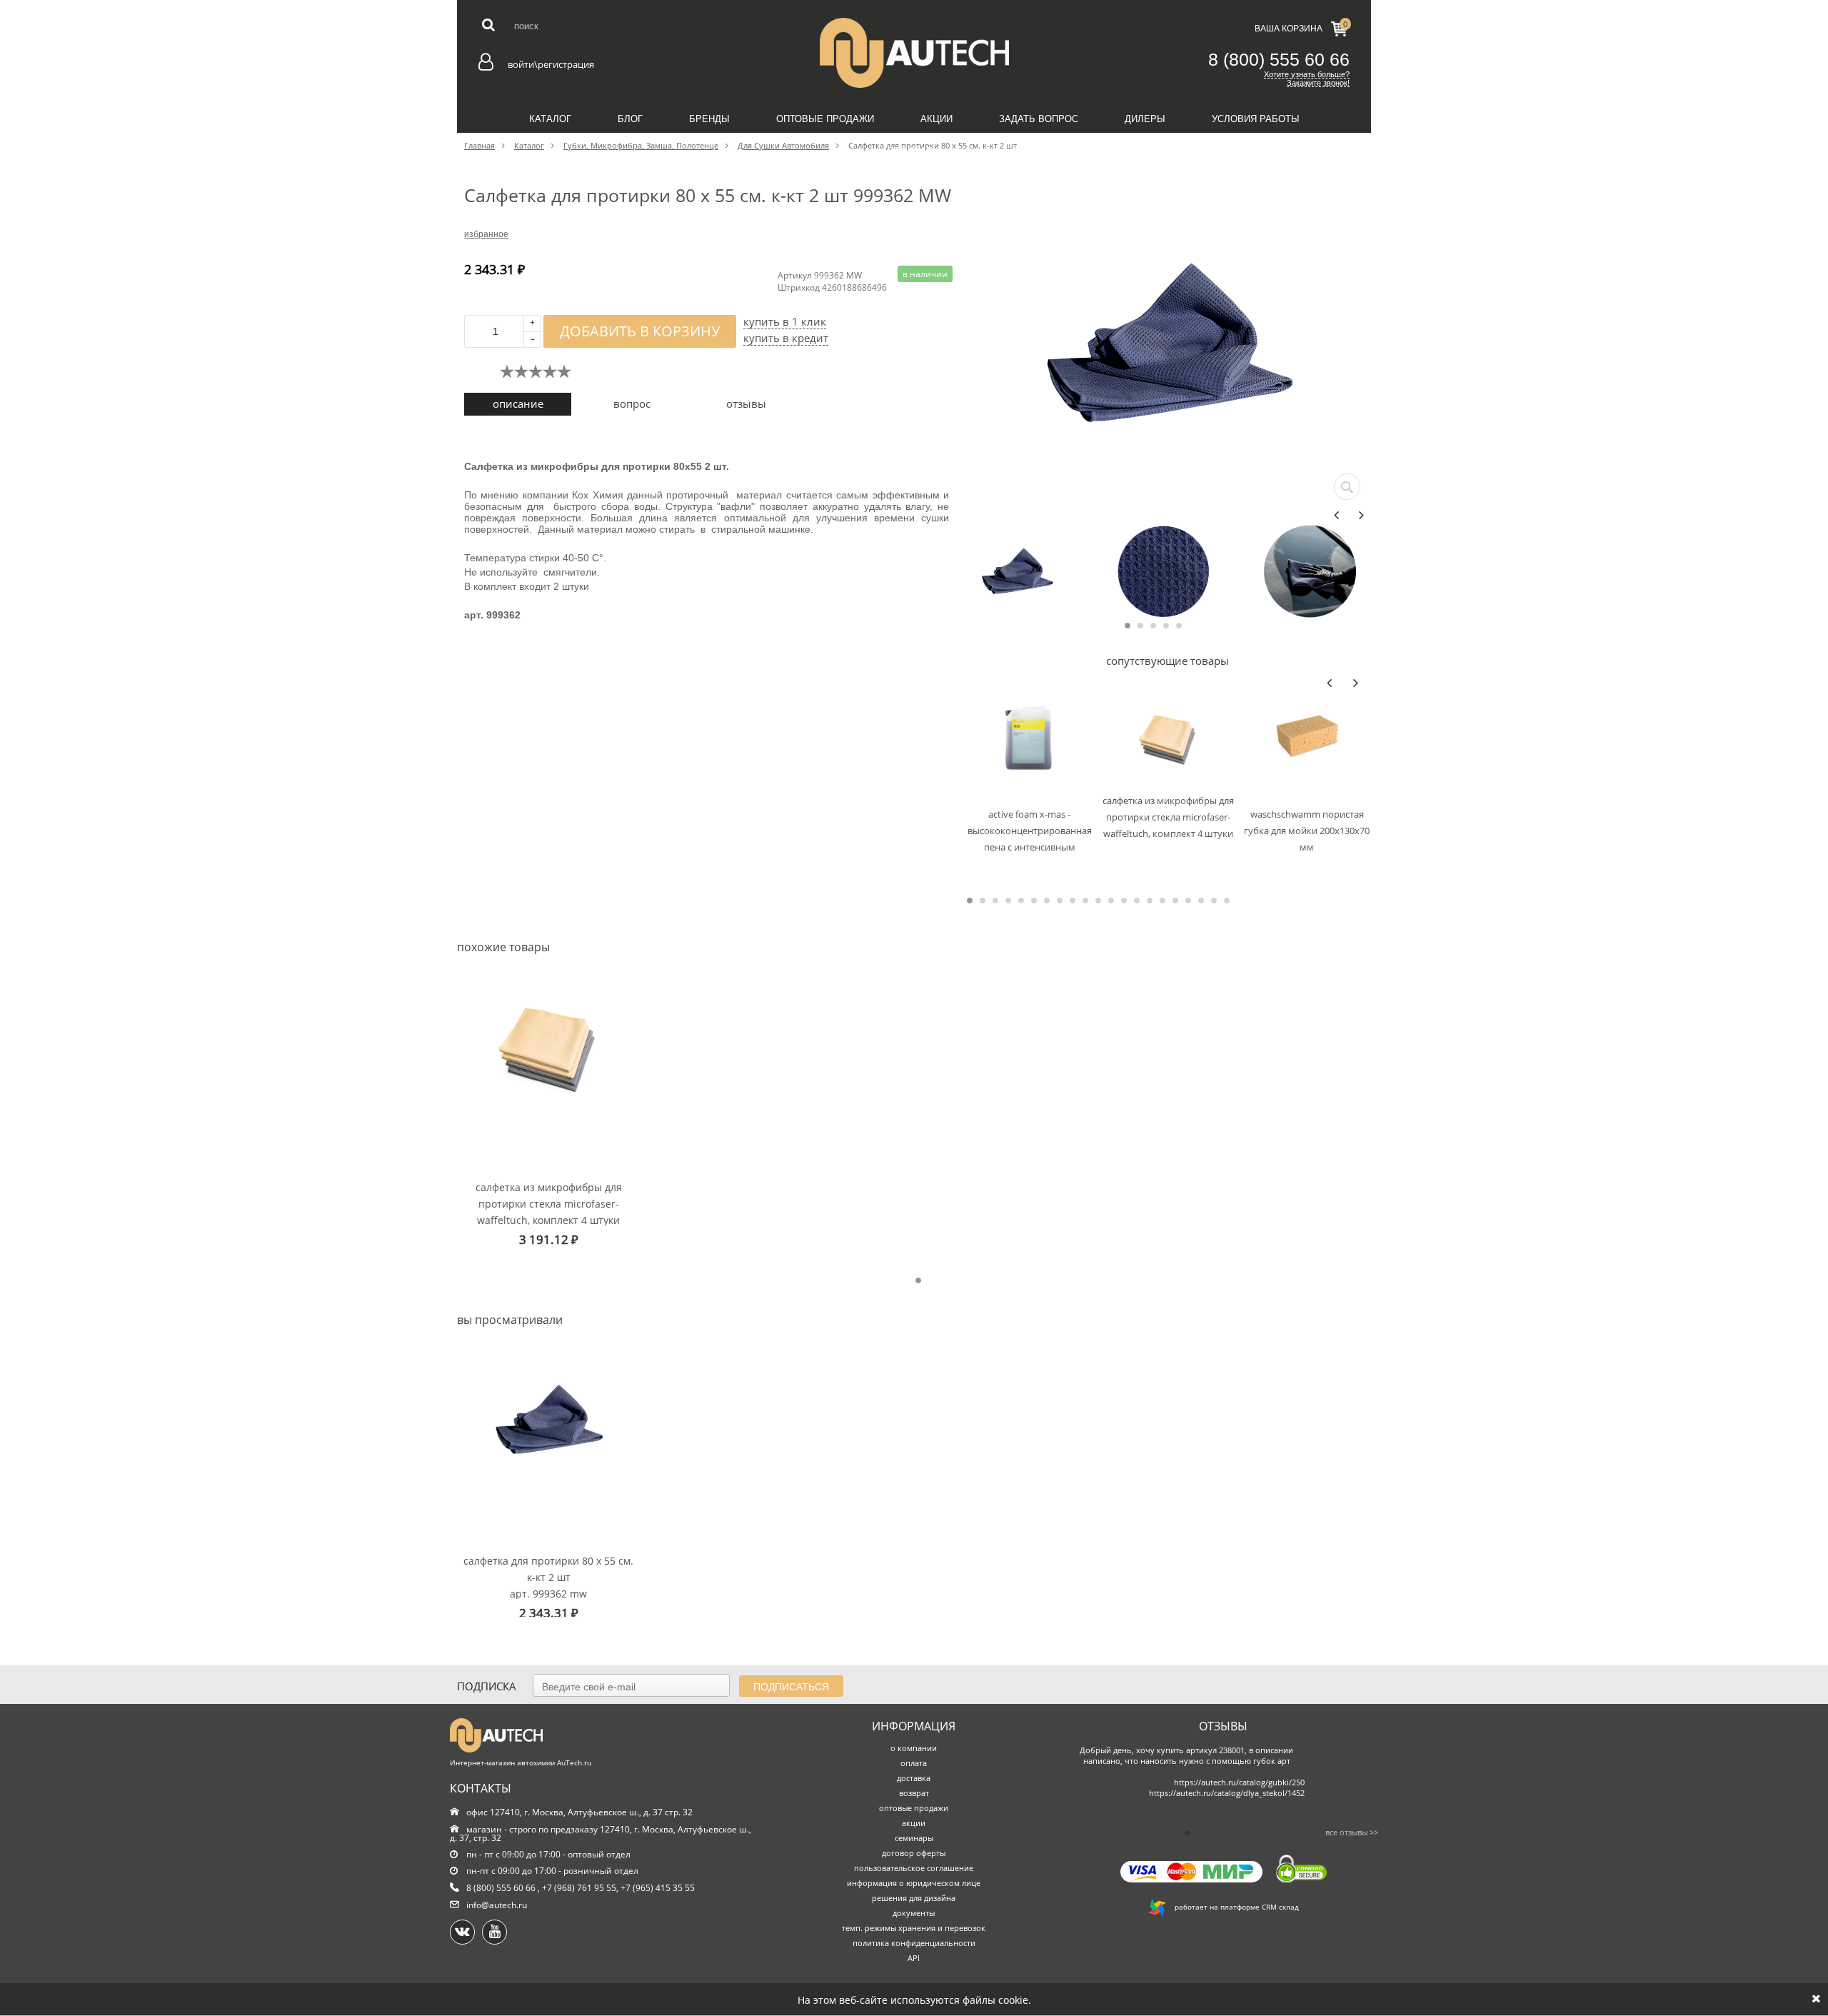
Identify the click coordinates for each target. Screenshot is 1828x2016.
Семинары (914, 151)
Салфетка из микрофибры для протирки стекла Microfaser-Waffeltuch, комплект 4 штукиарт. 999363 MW (1168, 817)
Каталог (550, 119)
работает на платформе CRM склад (1232, 1907)
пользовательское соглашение (914, 1868)
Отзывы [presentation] (746, 403)
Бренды (709, 119)
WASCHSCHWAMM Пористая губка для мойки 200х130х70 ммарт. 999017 (1307, 830)
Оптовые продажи (825, 119)
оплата (914, 1763)
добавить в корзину (640, 331)
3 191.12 (549, 1239)
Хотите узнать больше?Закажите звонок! (1307, 79)
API (914, 1958)
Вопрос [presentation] (632, 403)
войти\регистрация (551, 64)
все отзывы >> (1352, 1832)
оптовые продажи (914, 1808)
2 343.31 (549, 1613)
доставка (914, 1778)
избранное (486, 234)
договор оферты (914, 1853)
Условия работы (1256, 119)
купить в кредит (786, 338)
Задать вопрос (1039, 119)
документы (914, 1913)
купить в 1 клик (785, 322)
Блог (630, 119)
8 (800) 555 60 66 (1279, 59)
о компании (914, 1748)
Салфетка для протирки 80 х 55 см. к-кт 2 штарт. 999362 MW (548, 1576)
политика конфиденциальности (914, 1943)
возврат (914, 1793)
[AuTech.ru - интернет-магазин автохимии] (914, 53)
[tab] (518, 404)
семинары (914, 1838)
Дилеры (1145, 119)
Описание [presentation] (518, 403)
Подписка (487, 1686)
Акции (936, 119)
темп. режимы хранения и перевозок (914, 1928)
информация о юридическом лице (914, 1883)
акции (914, 1823)
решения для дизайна (914, 1898)
